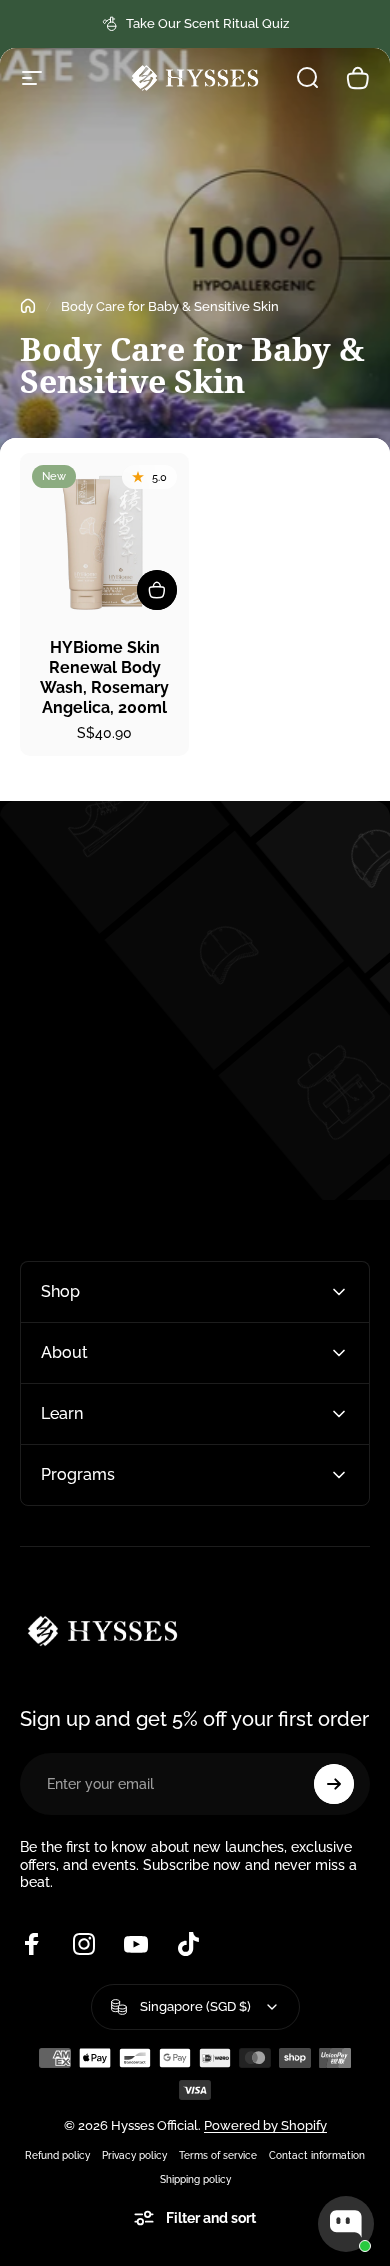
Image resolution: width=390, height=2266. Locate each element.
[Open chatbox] (346, 2224)
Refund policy (57, 2155)
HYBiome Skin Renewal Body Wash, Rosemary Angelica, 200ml (104, 677)
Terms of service (218, 2155)
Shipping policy (195, 2179)
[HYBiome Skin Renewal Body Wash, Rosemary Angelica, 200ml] (104, 537)
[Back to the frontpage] (28, 306)
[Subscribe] (334, 1784)
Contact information (317, 2155)
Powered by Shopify (265, 2125)
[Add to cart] (157, 590)
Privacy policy (134, 2155)
